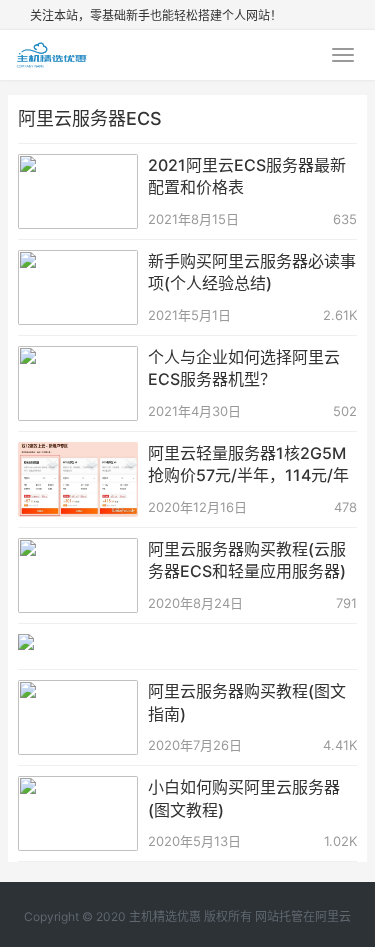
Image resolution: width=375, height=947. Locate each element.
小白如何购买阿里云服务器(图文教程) (244, 798)
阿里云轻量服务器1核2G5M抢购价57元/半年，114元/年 (248, 464)
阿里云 (333, 916)
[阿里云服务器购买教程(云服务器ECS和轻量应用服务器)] (78, 550)
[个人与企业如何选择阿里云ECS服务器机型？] (78, 358)
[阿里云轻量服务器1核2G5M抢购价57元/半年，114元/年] (78, 454)
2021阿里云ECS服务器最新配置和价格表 (247, 176)
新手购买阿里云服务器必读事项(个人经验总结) (252, 272)
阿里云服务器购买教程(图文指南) (247, 702)
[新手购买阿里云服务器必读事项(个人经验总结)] (78, 262)
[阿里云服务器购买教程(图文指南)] (78, 692)
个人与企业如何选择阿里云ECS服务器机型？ (244, 368)
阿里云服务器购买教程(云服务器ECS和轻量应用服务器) (247, 560)
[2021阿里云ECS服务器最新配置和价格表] (78, 166)
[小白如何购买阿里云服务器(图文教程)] (78, 788)
